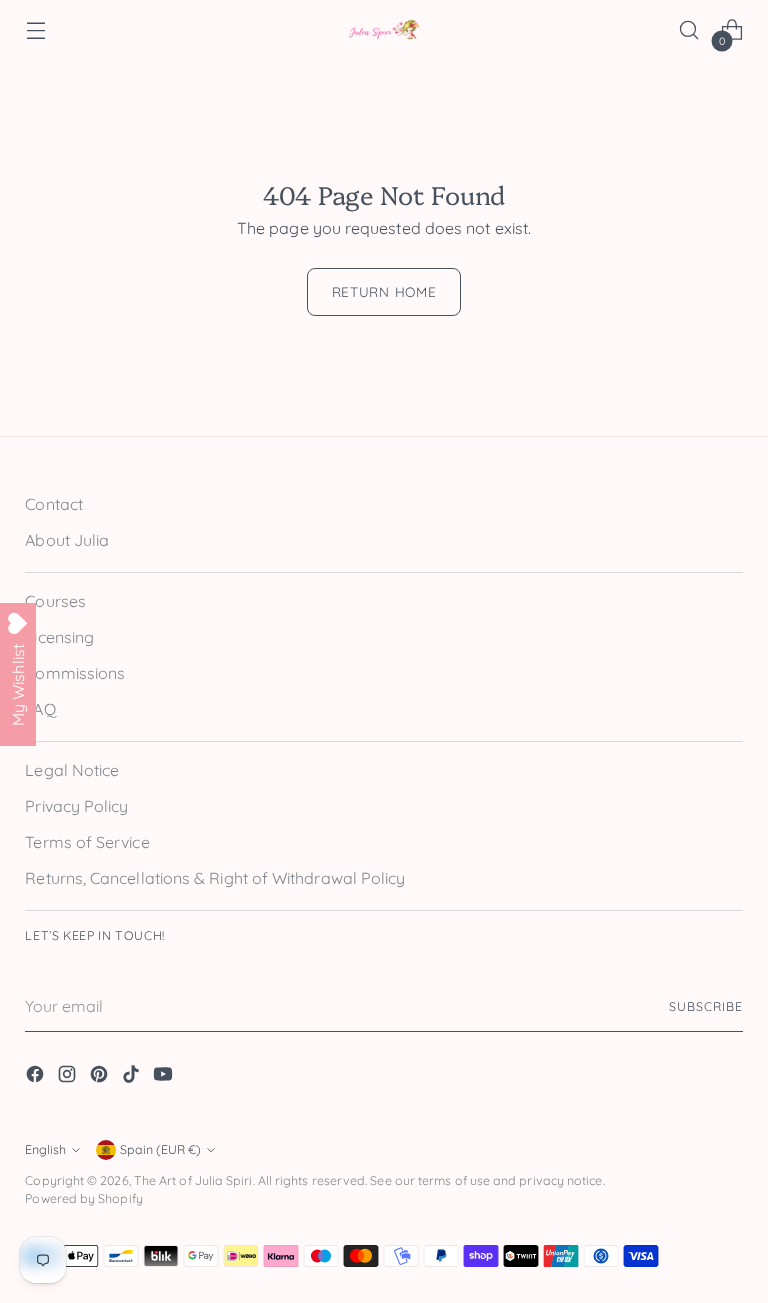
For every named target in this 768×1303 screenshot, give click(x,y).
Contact (54, 504)
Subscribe (705, 1006)
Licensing (59, 637)
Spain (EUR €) (160, 1149)
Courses (55, 601)
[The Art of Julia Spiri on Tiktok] (133, 1077)
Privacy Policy (76, 806)
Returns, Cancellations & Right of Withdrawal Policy (215, 878)
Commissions (75, 673)
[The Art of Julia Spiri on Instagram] (69, 1077)
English (45, 1149)
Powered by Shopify (83, 1198)
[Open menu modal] (35, 30)
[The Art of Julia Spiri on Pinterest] (101, 1077)
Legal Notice (72, 770)
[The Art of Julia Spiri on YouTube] (165, 1077)
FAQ (40, 709)
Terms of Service (87, 842)
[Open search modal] (689, 30)
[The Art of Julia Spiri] (384, 30)
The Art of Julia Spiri (193, 1180)
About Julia (67, 540)
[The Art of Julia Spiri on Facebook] (37, 1077)
